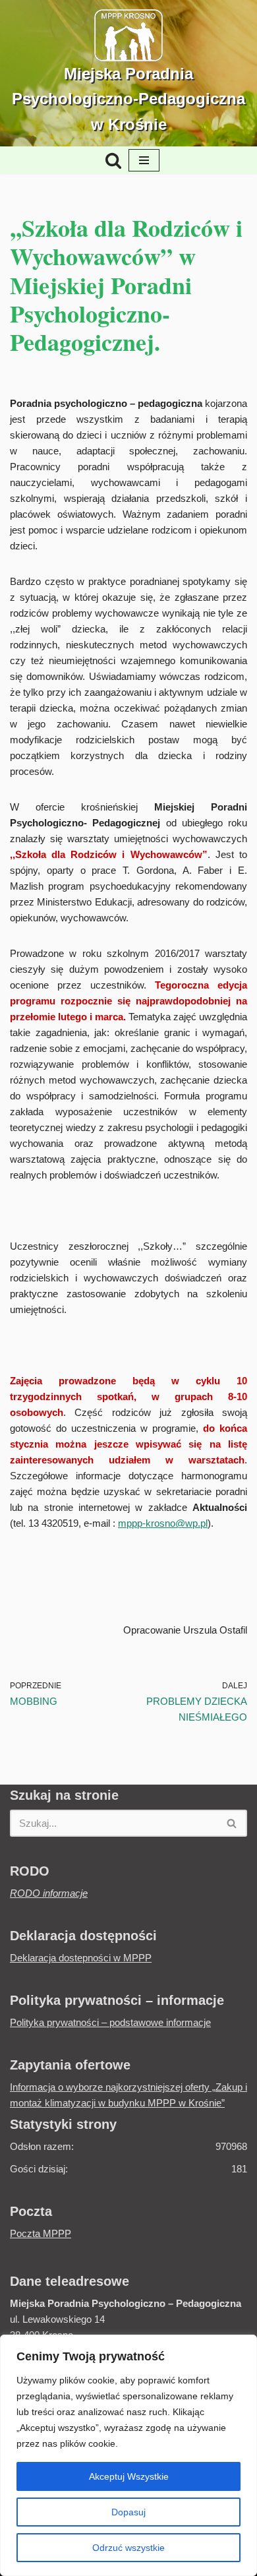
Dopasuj (128, 2512)
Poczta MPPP (41, 2233)
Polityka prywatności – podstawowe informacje (110, 2022)
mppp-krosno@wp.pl (163, 1523)
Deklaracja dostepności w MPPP (81, 1958)
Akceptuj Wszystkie (129, 2476)
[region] (128, 2455)
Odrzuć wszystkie (128, 2548)
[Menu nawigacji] (144, 160)
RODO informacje (49, 1893)
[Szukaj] (113, 160)
